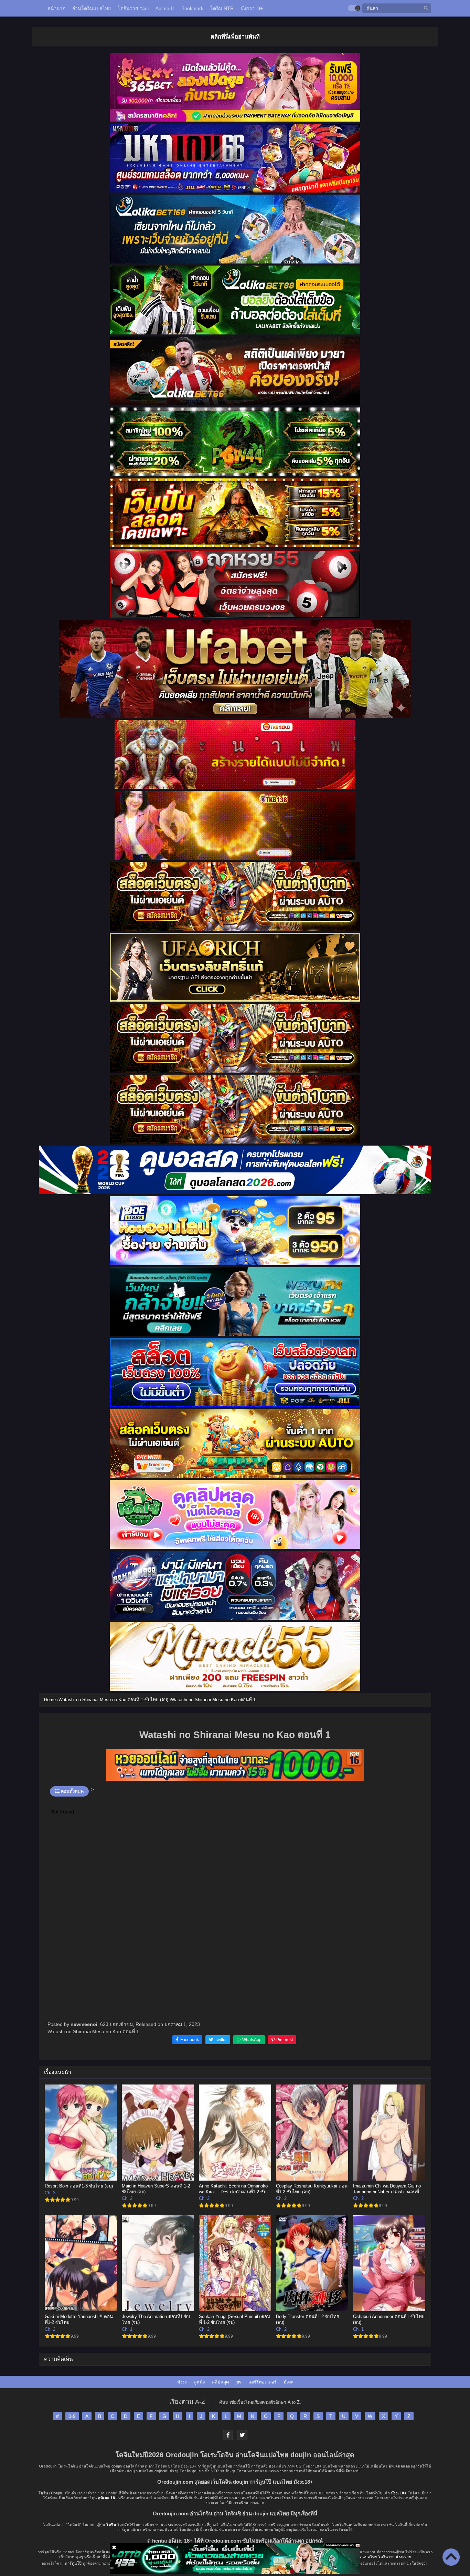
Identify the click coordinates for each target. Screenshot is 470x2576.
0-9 (72, 2416)
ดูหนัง (199, 2382)
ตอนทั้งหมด (72, 1791)
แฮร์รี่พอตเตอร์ (263, 2382)
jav (239, 2382)
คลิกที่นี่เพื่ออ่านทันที (235, 37)
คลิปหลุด (220, 2382)
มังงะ (182, 2382)
